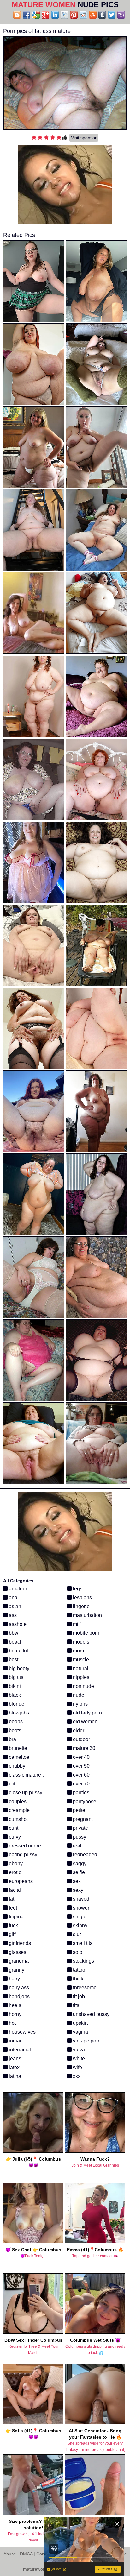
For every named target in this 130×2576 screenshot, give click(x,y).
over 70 (81, 1784)
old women (85, 1722)
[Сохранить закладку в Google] (36, 15)
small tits (82, 1943)
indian (15, 2041)
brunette (17, 1748)
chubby (16, 1766)
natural (80, 1668)
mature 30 (83, 1748)
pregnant (82, 1819)
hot (12, 2023)
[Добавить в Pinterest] (74, 15)
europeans (20, 1881)
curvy (14, 1837)
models (80, 1642)
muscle (80, 1660)
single (79, 1917)
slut (76, 1934)
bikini (14, 1686)
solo (77, 1952)
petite (78, 1810)
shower (80, 1908)
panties (80, 1793)
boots (14, 1730)
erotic (14, 1872)
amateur (17, 1589)
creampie (19, 1810)
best (13, 1660)
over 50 (81, 1766)
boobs (15, 1722)
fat (11, 1899)
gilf (12, 1934)
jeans (14, 2058)
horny (15, 2014)
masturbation (87, 1615)
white (78, 2058)
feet (12, 1908)
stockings (83, 1961)
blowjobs (18, 1713)
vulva (78, 2050)
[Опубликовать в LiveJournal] (64, 15)
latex (14, 2067)
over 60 (81, 1775)
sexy (77, 1890)
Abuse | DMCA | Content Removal (37, 2554)
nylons (80, 1704)
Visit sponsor (84, 138)
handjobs (19, 1996)
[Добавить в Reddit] (83, 15)
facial (14, 1890)
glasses (17, 1952)
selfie (78, 1872)
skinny (80, 1926)
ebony (15, 1863)
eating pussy (22, 1855)
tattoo (78, 1970)
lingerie (81, 1606)
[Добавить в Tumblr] (102, 15)
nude (78, 1695)
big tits (15, 1677)
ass (12, 1615)
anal (13, 1597)
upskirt (80, 2023)
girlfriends (19, 1943)
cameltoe (18, 1757)
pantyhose (84, 1801)
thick (77, 1979)
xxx (76, 2076)
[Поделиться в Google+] (45, 15)
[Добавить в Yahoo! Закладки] (121, 15)
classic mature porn (30, 1775)
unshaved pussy (91, 2014)
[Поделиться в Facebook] (27, 15)
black (14, 1695)
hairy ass (18, 1988)
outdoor (81, 1739)
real (77, 1846)
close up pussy (25, 1793)
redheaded (84, 1855)
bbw (13, 1633)
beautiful (18, 1651)
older (78, 1730)
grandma (18, 1961)
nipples (80, 1677)
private (80, 1828)
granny (16, 1970)
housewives (22, 2032)
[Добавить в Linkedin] (55, 15)
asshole (17, 1624)
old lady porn (87, 1713)
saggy (79, 1863)
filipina (16, 1917)
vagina (80, 2032)
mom (78, 1651)
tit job (78, 1996)
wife (77, 2067)
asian (14, 1606)
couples (17, 1801)
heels (14, 2005)
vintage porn (86, 2041)
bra (12, 1739)
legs (77, 1589)
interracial (19, 2050)
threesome (84, 1988)
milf (76, 1624)
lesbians (82, 1597)
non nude (83, 1686)
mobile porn (86, 1633)
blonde (16, 1704)
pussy (79, 1837)
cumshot (18, 1819)
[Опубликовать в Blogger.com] (17, 15)
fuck (13, 1926)
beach (15, 1642)
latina (14, 2076)
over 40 (81, 1757)
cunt (13, 1828)
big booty (18, 1668)
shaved (80, 1899)
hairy (14, 1979)
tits (75, 2005)
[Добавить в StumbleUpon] (93, 15)
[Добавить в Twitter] (112, 15)
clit (11, 1784)
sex (76, 1881)
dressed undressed (30, 1846)
